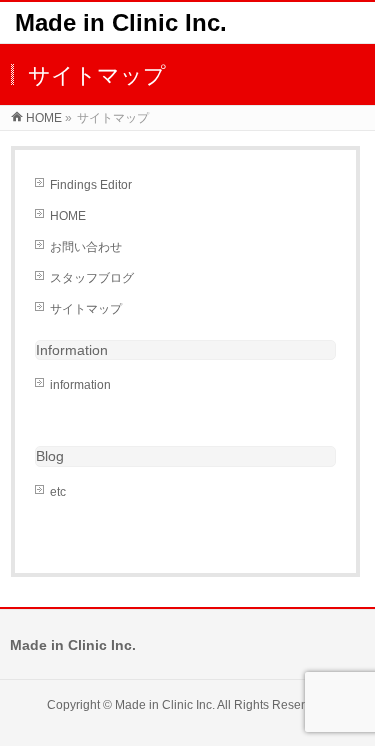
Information (72, 350)
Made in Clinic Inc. (121, 22)
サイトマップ (86, 309)
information (80, 385)
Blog (50, 456)
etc (58, 492)
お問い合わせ (86, 247)
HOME (68, 216)
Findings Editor (91, 185)
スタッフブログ (92, 278)
